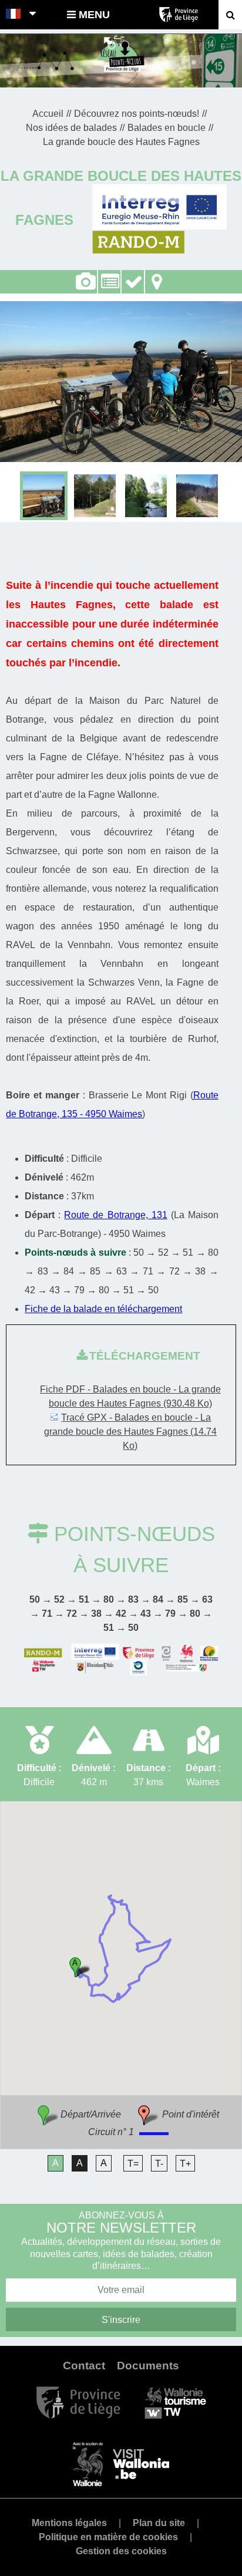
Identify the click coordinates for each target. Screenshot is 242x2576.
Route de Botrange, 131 (115, 1215)
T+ (185, 2164)
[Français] (14, 15)
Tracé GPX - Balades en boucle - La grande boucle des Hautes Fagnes (130, 1432)
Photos (85, 282)
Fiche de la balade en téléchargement (103, 1309)
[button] (80, 1967)
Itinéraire (157, 275)
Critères (133, 275)
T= (133, 2164)
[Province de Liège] (78, 2402)
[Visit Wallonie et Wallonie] (121, 2464)
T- (159, 2164)
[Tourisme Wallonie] (175, 2402)
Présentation (109, 282)
